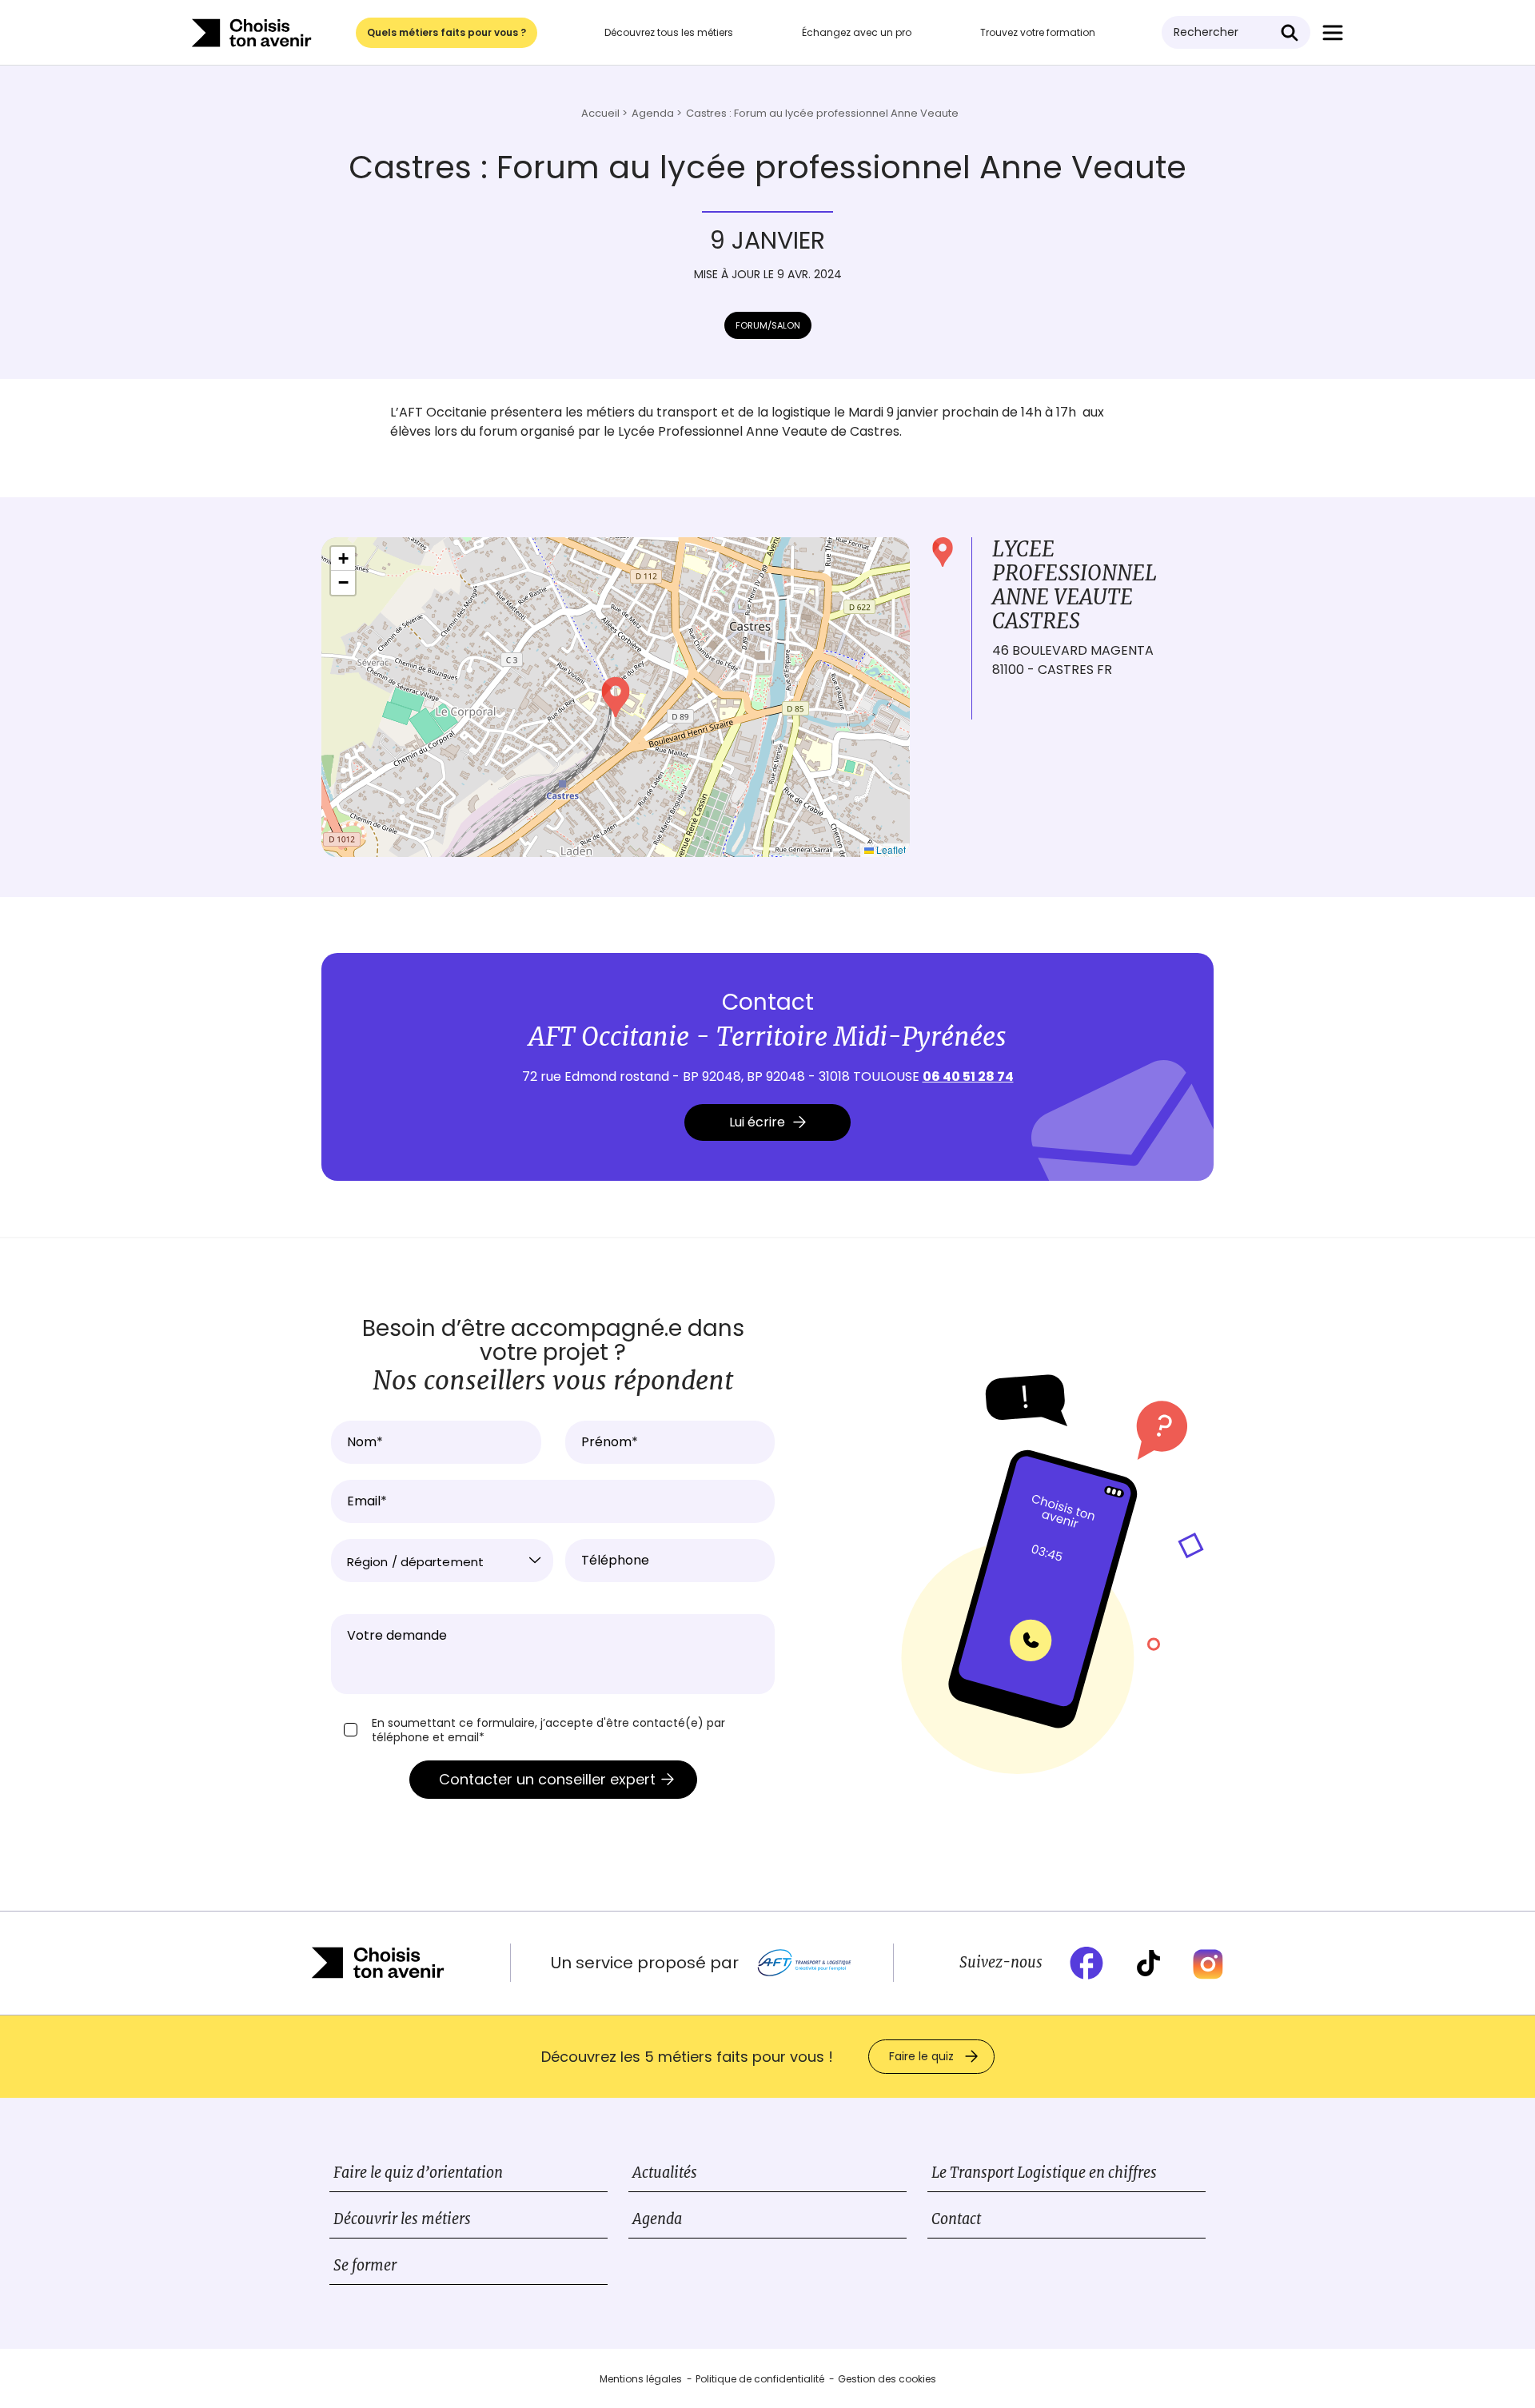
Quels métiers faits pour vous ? (447, 32)
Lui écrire (757, 1122)
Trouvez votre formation (1038, 32)
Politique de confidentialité (760, 2379)
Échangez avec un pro (857, 32)
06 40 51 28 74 (968, 1076)
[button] (616, 697)
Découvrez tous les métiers (669, 32)
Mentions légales (641, 2379)
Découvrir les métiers (402, 2219)
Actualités (665, 2173)
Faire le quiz (921, 2056)
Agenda (657, 2219)
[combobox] (442, 1561)
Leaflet (890, 849)
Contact (956, 2219)
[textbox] (442, 1562)
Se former (365, 2265)
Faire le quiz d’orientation (418, 2173)
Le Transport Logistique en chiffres (1044, 2173)
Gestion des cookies (887, 2379)
